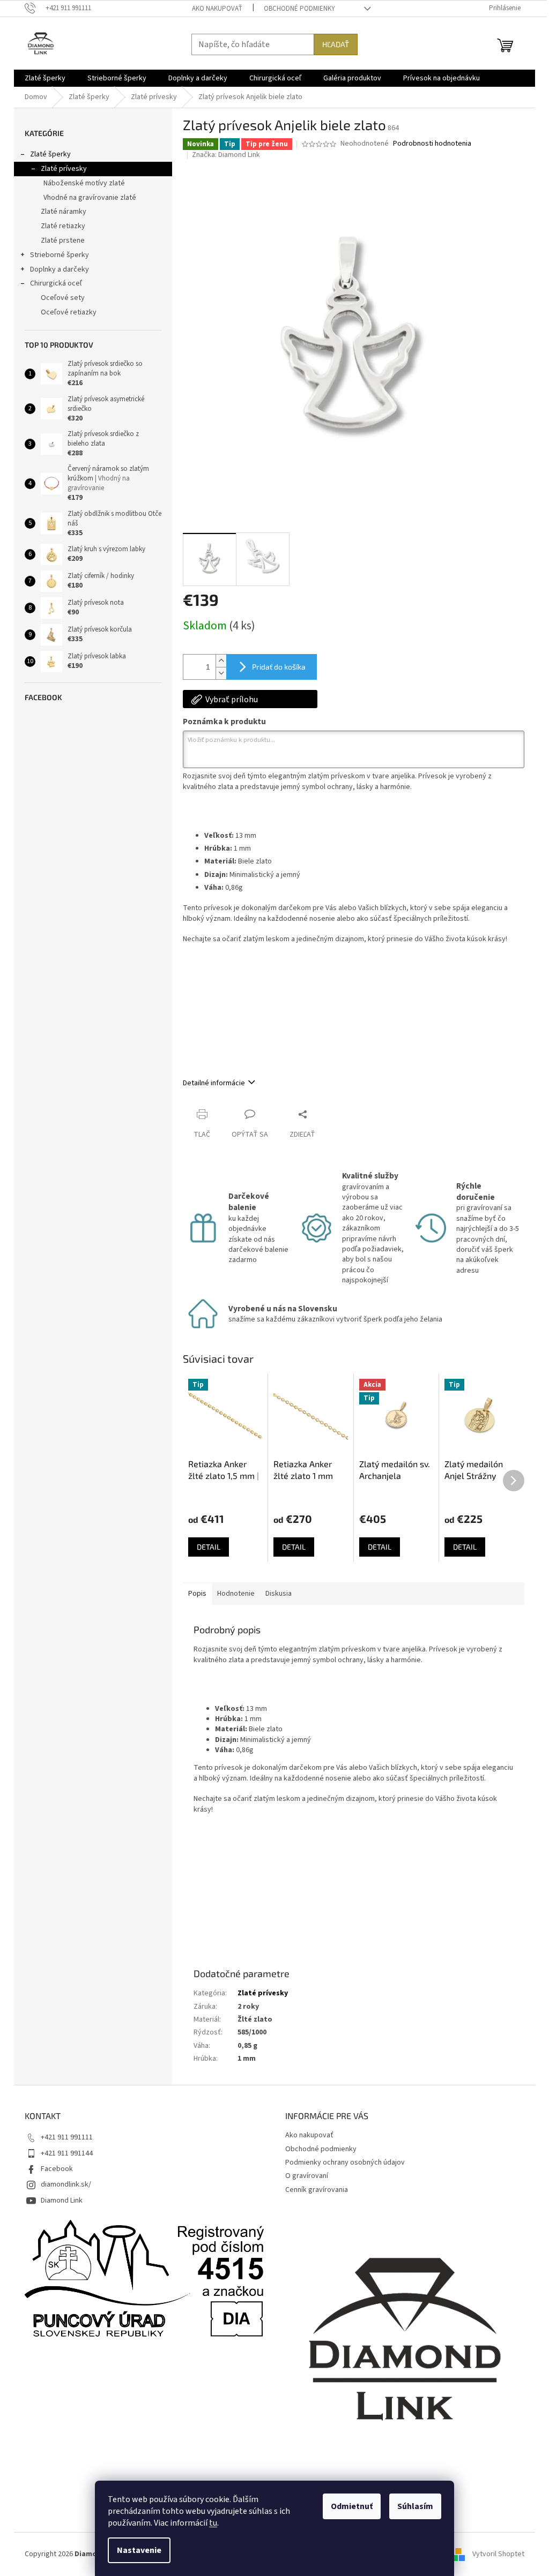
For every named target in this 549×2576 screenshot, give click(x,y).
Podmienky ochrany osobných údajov (345, 2162)
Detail (209, 1547)
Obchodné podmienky (299, 9)
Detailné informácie (214, 1083)
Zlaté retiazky (63, 226)
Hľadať (336, 44)
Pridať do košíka (279, 667)
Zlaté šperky (50, 154)
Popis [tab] (197, 1594)
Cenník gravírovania (317, 2190)
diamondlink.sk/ (66, 2184)
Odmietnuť (352, 2506)
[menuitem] (45, 78)
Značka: (226, 155)
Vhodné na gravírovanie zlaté (90, 198)
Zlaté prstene (63, 241)
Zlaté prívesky (64, 169)
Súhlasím (415, 2506)
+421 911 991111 (67, 2137)
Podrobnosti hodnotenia (432, 144)
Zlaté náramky (64, 212)
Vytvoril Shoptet (498, 2554)
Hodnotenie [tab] (236, 1594)
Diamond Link (62, 2201)
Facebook (57, 2169)
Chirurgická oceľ (56, 283)
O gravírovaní (307, 2176)
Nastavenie (139, 2550)
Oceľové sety (63, 298)
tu (213, 2523)
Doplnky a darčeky (60, 269)
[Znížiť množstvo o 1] (221, 673)
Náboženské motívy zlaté (84, 183)
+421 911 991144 (67, 2153)
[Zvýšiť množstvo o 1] (221, 661)
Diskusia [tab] (279, 1594)
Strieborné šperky (60, 255)
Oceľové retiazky (69, 312)
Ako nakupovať (217, 9)
